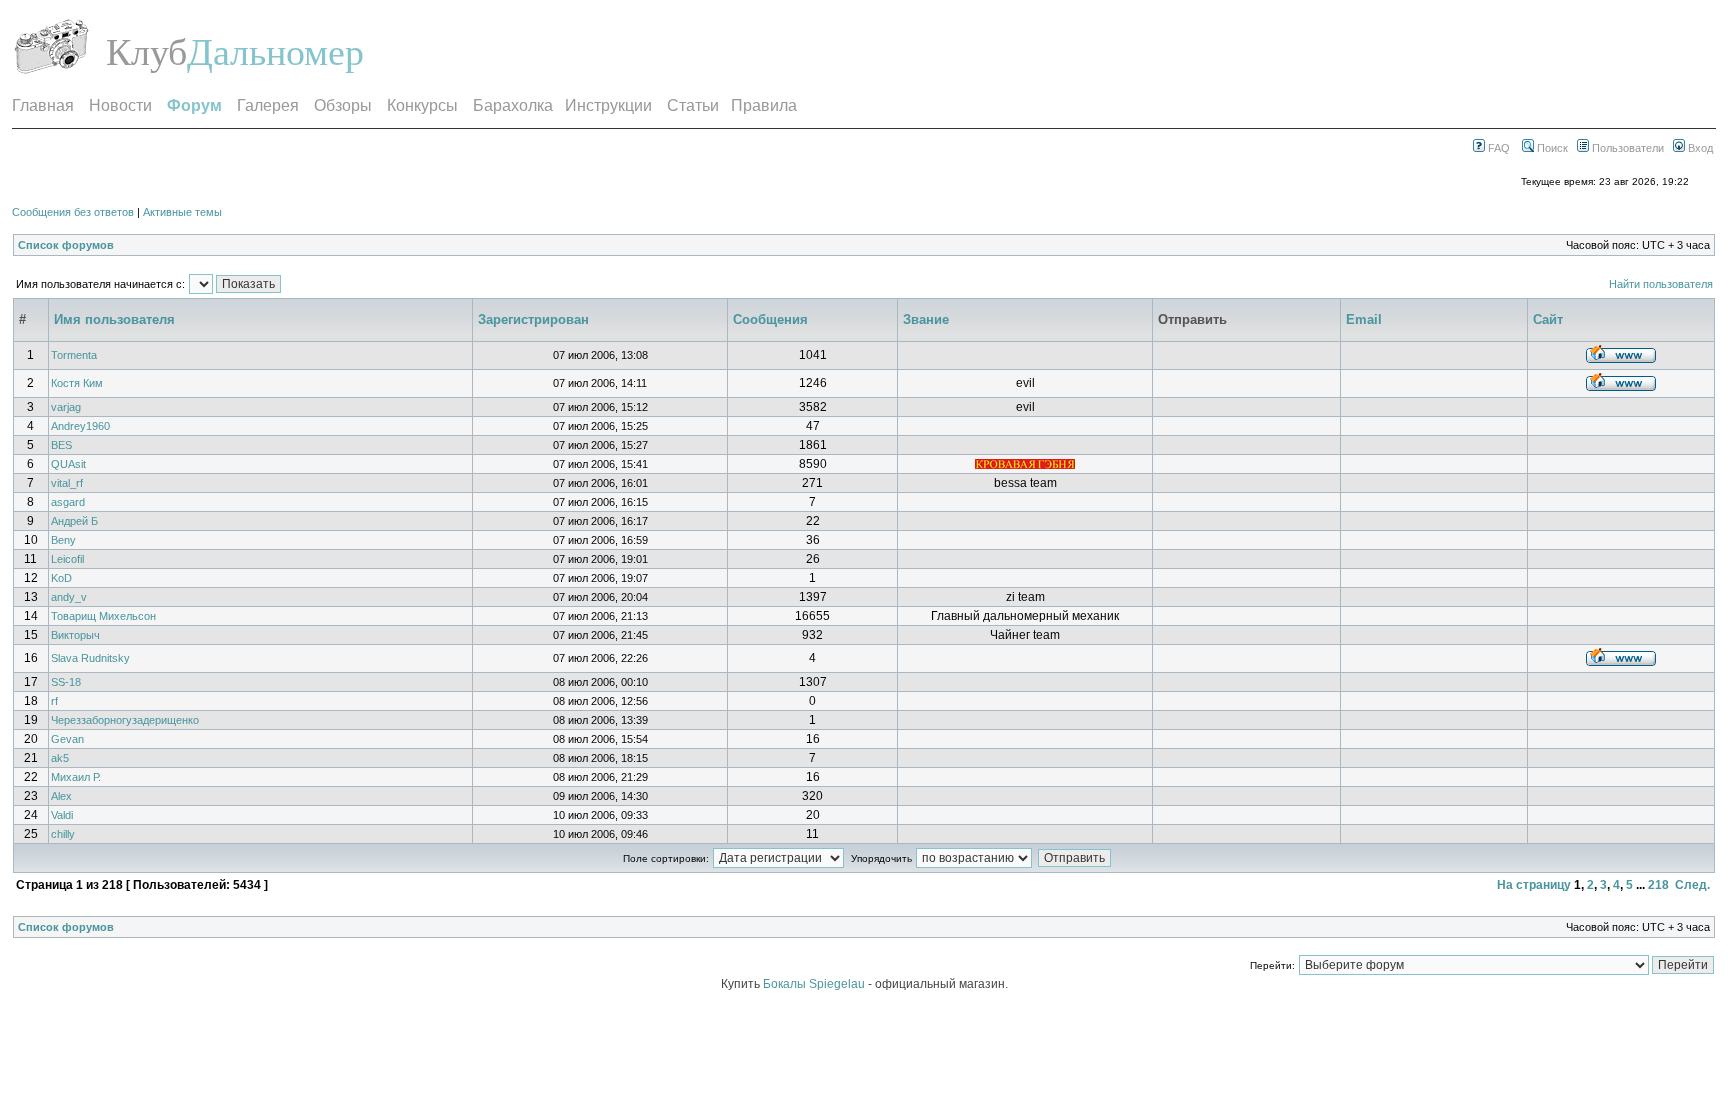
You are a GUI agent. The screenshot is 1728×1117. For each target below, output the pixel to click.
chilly (63, 834)
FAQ (1497, 148)
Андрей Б (74, 521)
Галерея (268, 105)
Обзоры (343, 105)
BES (61, 445)
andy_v (69, 597)
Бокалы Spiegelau (815, 984)
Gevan (67, 739)
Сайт (1548, 319)
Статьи (693, 105)
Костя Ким (77, 383)
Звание (926, 319)
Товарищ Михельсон (103, 616)
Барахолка (513, 105)
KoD (61, 578)
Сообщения (770, 319)
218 (1658, 885)
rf (54, 701)
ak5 (60, 758)
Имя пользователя (114, 319)
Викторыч (75, 635)
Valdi (62, 815)
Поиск (1551, 148)
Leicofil (67, 559)
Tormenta (74, 355)
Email (1364, 319)
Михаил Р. (76, 777)
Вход (1699, 148)
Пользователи (1626, 148)
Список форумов (66, 245)
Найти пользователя (1661, 284)
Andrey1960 (80, 426)
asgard (68, 502)
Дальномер (275, 52)
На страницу (1534, 885)
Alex (61, 796)
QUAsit (68, 464)
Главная (43, 105)
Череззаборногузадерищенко (125, 720)
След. (1692, 885)
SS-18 (66, 682)
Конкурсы (422, 105)
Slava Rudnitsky (90, 658)
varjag (66, 407)
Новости (120, 105)
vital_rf (67, 483)
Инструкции (608, 105)
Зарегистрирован (533, 319)
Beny (63, 540)
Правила (764, 105)
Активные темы (182, 212)
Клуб (146, 52)
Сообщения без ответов (73, 212)
